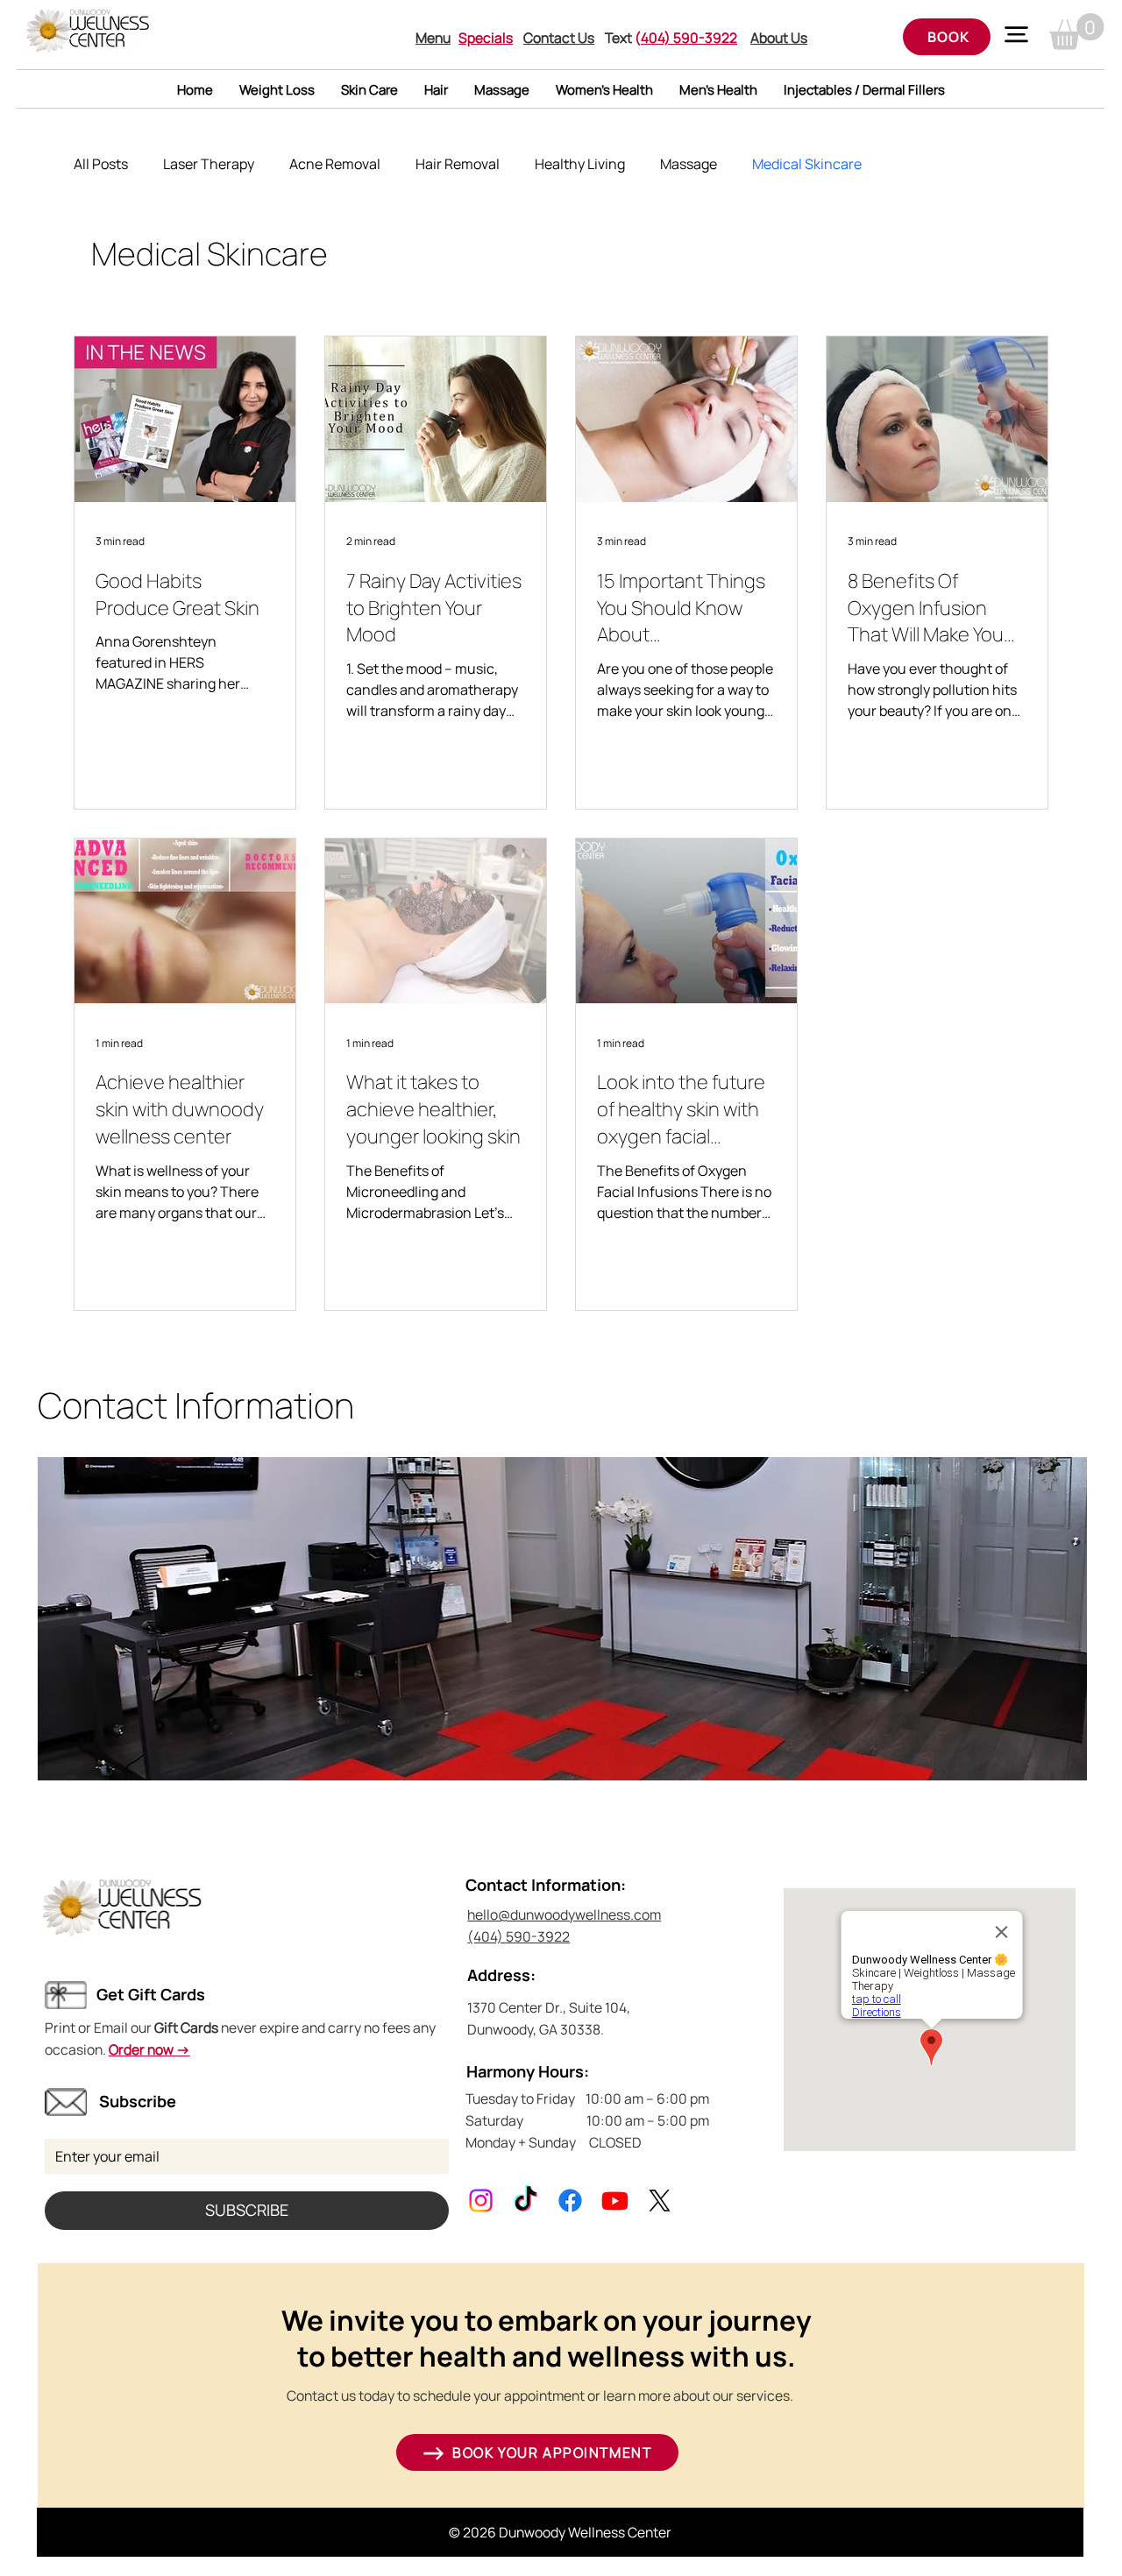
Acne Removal (335, 164)
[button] (1077, 32)
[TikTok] (525, 2201)
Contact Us (559, 38)
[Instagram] (481, 2201)
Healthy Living (580, 164)
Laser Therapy (209, 164)
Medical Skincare (807, 164)
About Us (779, 38)
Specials (486, 38)
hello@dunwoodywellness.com (564, 1914)
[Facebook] (570, 2201)
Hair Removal (458, 164)
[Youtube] (615, 2201)
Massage (689, 164)
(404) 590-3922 (518, 1936)
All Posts (101, 164)
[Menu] (1017, 34)
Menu (433, 38)
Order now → (149, 2049)
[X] (660, 2201)
